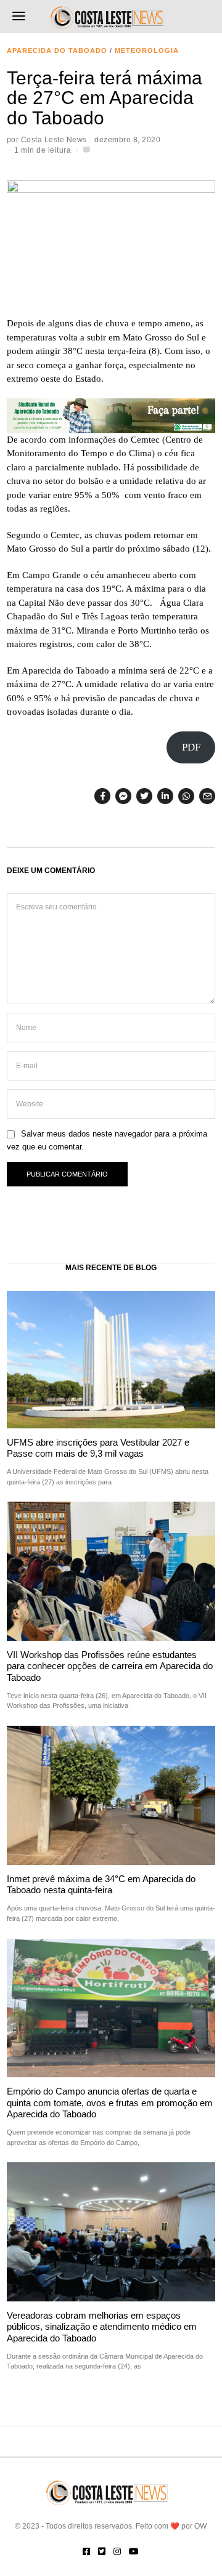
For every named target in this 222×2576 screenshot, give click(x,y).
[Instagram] (117, 2551)
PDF (191, 747)
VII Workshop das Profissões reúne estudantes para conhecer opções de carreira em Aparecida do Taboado (110, 1666)
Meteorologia (147, 50)
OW (200, 2526)
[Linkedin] (165, 796)
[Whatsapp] (186, 796)
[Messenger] (123, 796)
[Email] (207, 796)
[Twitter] (144, 796)
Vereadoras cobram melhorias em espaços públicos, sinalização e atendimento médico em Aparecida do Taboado (102, 2327)
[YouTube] (134, 2551)
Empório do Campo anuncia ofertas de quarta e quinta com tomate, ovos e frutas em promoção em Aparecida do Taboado (110, 2103)
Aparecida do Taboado (57, 50)
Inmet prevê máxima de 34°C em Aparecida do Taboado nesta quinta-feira (101, 1884)
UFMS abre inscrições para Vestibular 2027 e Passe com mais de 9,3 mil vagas (98, 1448)
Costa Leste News (54, 140)
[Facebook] (102, 796)
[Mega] (111, 414)
